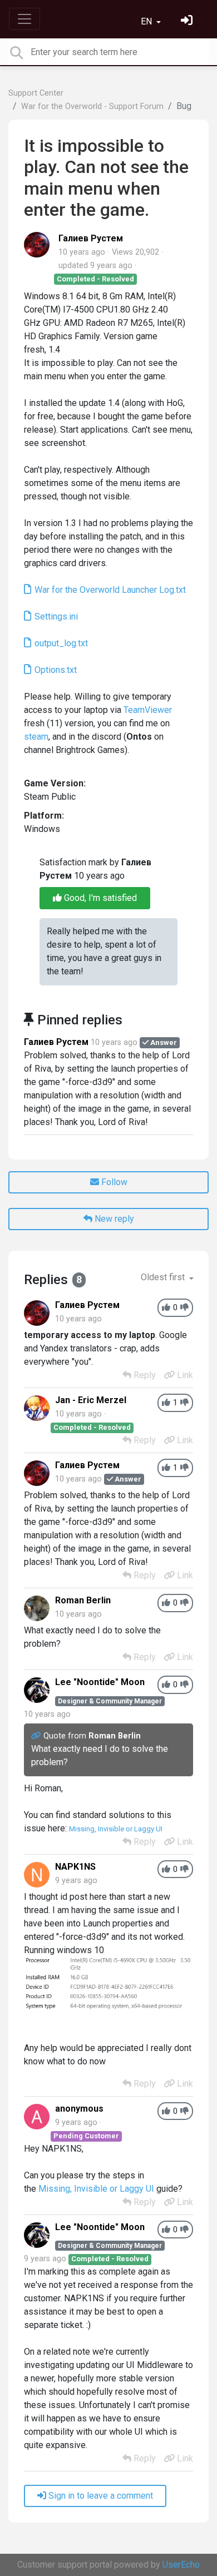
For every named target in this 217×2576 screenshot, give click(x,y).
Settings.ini (55, 616)
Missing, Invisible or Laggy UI (116, 1829)
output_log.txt (60, 643)
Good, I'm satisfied (99, 898)
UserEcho (181, 2565)
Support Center (36, 93)
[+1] (166, 1308)
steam (36, 737)
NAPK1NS (75, 1867)
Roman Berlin (83, 1600)
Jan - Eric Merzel (91, 1400)
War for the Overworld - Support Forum (92, 106)
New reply (113, 1219)
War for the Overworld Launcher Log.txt (109, 590)
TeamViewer (148, 710)
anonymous (79, 2109)
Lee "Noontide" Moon (100, 1682)
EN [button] (147, 21)
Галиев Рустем (91, 238)
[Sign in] (188, 21)
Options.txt (55, 670)
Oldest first (164, 1277)
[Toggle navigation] (24, 19)
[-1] (184, 1308)
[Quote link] (37, 1736)
